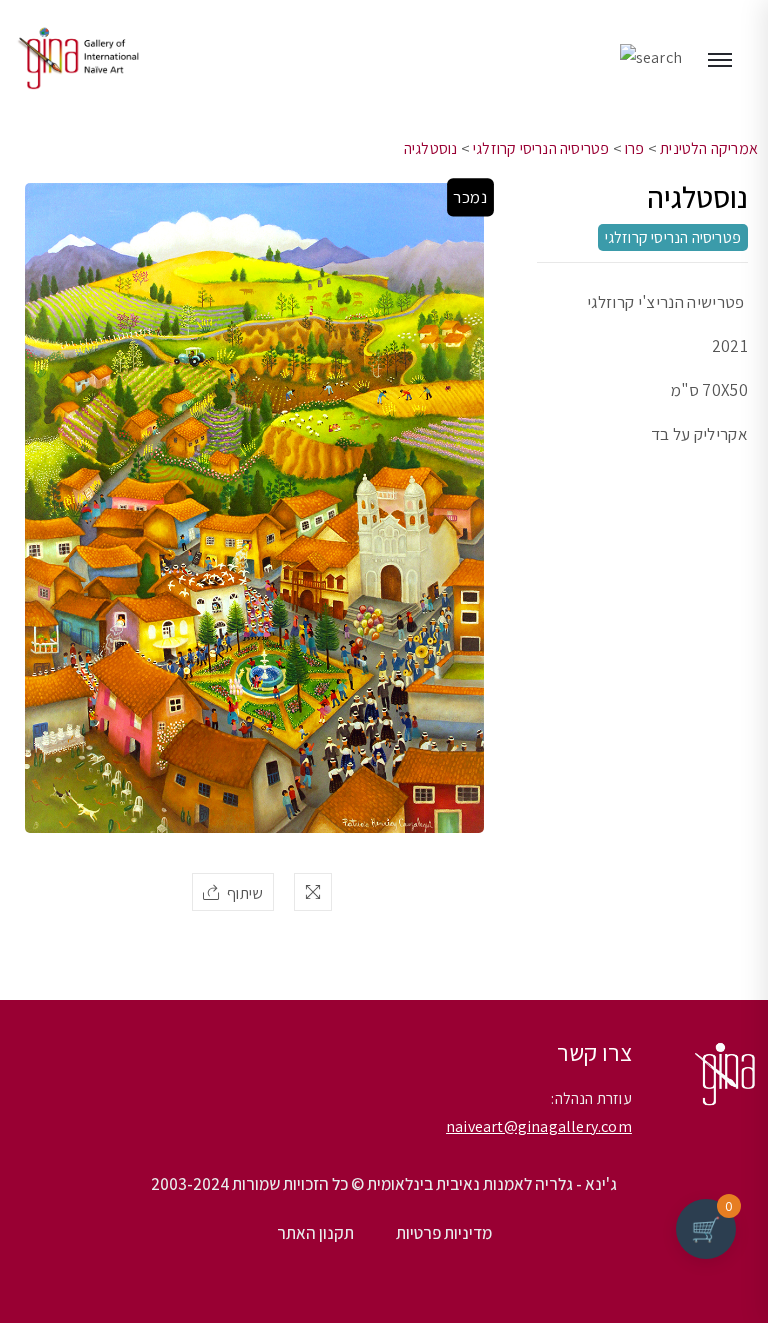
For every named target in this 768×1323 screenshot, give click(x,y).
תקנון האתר (315, 1233)
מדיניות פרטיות (444, 1233)
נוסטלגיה (431, 148)
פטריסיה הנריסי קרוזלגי (541, 148)
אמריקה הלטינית (709, 148)
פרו (635, 148)
